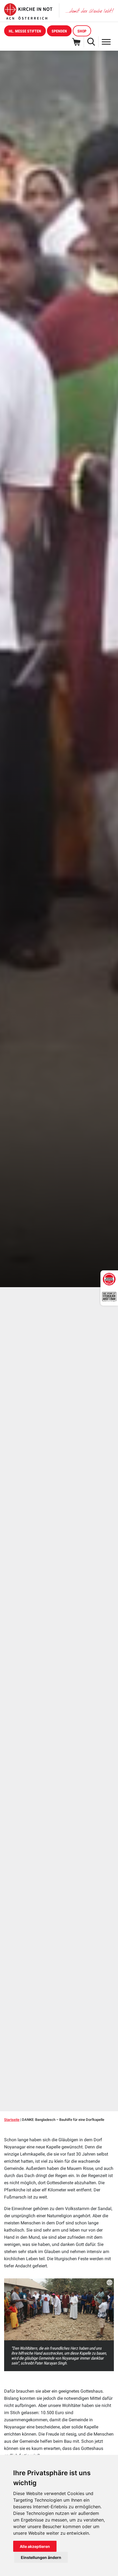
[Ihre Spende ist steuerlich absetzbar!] (109, 1297)
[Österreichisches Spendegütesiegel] (109, 1279)
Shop (82, 31)
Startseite (12, 2120)
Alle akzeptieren (35, 2546)
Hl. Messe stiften (25, 31)
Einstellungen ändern (41, 2557)
